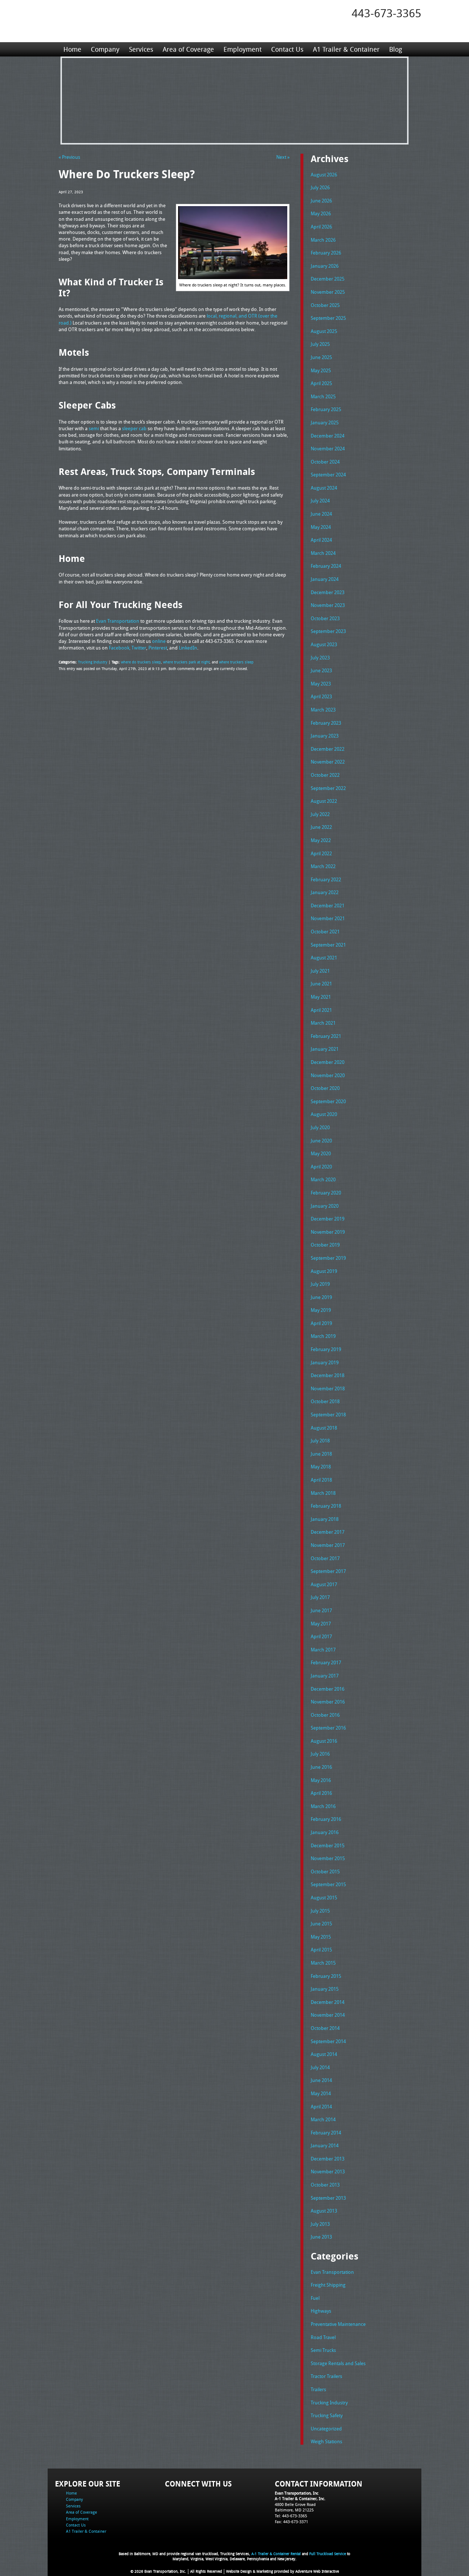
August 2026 (324, 175)
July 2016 (320, 1754)
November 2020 (328, 1075)
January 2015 (325, 1989)
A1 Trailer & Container (346, 49)
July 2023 (320, 658)
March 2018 (323, 1493)
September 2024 (328, 475)
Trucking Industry (93, 662)
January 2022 (325, 892)
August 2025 (324, 331)
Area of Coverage (188, 49)
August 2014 (324, 2054)
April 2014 (321, 2107)
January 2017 (325, 1676)
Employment (243, 49)
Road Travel (323, 2337)
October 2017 (325, 1558)
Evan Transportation (332, 2272)
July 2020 (320, 1127)
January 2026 (325, 266)
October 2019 (325, 1245)
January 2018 (325, 1519)
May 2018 (321, 1467)
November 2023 (328, 605)
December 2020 (328, 1062)
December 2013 (328, 2159)
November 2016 (328, 1702)
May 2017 (321, 1624)
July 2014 (320, 2067)
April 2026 (321, 227)
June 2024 (321, 514)
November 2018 (328, 1388)
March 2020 (323, 1179)
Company (105, 49)
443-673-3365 (387, 13)
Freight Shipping (328, 2285)
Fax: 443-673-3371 (291, 2522)
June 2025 (321, 357)
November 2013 (328, 2171)
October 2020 (325, 1088)
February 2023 (326, 723)
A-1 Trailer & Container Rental (276, 2554)
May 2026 (321, 213)
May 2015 (321, 1937)
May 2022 (321, 840)
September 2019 (328, 1258)
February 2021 (326, 1036)
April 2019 (321, 1323)
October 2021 (325, 932)
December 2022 (328, 749)
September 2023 (328, 631)
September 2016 (328, 1728)
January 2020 (325, 1206)
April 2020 (321, 1167)
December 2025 (328, 279)
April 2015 (321, 1950)
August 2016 (324, 1741)
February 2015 (326, 1976)
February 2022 (326, 879)
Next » (283, 157)
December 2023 (328, 592)
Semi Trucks (323, 2350)
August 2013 (324, 2211)
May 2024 (321, 527)
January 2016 (325, 1832)
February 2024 (326, 566)
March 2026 (323, 240)
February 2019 (326, 1349)
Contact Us (287, 49)
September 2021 (328, 945)
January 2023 (325, 736)
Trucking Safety (327, 2415)
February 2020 (326, 1193)
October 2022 (325, 775)
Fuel (315, 2298)
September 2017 (328, 1571)
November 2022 (328, 762)
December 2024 (328, 436)
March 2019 (323, 1336)
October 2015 (325, 1871)
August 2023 (324, 644)
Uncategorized (326, 2429)
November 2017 (328, 1545)
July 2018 (320, 1441)
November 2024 (328, 449)
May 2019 (321, 1310)
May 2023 (321, 684)
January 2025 (325, 422)
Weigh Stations (326, 2441)
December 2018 (328, 1375)
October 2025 (325, 305)
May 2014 (321, 2093)
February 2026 (326, 253)
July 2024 (320, 501)
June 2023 (321, 670)
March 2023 (323, 710)
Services (141, 49)
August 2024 (324, 488)
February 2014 (326, 2133)
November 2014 (328, 2015)
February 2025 (326, 409)
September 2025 (328, 318)
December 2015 (328, 1845)
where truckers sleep (236, 662)
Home (72, 49)
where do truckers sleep (141, 662)
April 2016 (321, 1793)
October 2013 (325, 2185)
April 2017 (321, 1636)
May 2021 (321, 997)
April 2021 (321, 1010)
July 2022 (320, 814)
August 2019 (324, 1271)
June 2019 (321, 1297)
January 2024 (325, 579)
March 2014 (323, 2119)
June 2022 (321, 827)
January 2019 (325, 1362)
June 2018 (321, 1454)
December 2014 (328, 2002)
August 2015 (324, 1898)
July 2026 (320, 187)
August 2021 (324, 958)
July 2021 (320, 971)
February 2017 (326, 1662)
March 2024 (323, 553)
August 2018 (324, 1428)
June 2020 (321, 1141)
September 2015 (328, 1884)
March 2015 (323, 1963)
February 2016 (326, 1819)
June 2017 (321, 1610)
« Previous (69, 157)
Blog (396, 49)
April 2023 (321, 696)
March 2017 (323, 1650)
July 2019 (320, 1284)
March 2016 (323, 1806)
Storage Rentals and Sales (338, 2363)
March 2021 (323, 1023)
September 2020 (328, 1101)
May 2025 (321, 370)
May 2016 (321, 1780)
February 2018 (326, 1506)
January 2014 (325, 2145)
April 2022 (321, 853)
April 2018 (321, 1480)
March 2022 (323, 866)
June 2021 (321, 984)
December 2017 (328, 1532)
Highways (321, 2311)
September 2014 (328, 2041)
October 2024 (325, 462)
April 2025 (321, 383)
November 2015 (328, 1858)
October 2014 (325, 2028)
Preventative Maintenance (338, 2324)
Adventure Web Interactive (317, 2571)
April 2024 (321, 540)
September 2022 (328, 788)
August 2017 (324, 1584)
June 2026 (321, 201)
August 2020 (324, 1114)
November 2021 (328, 918)
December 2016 (328, 1689)
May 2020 (321, 1153)
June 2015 (321, 1924)
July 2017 (320, 1597)
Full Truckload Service (328, 2554)
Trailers (318, 2389)
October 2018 (325, 1401)
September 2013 (328, 2198)
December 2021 (328, 905)
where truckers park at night (186, 662)
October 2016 (325, 1715)
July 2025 (320, 344)
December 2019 (328, 1219)
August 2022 (324, 801)
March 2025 (323, 396)
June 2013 (321, 2237)
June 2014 (321, 2080)
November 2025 (328, 292)
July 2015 (320, 1911)
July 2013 (320, 2224)
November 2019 (328, 1232)
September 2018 (328, 1415)
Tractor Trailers (326, 2376)
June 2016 (321, 1767)
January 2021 (325, 1049)
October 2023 (325, 618)
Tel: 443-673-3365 (291, 2516)
